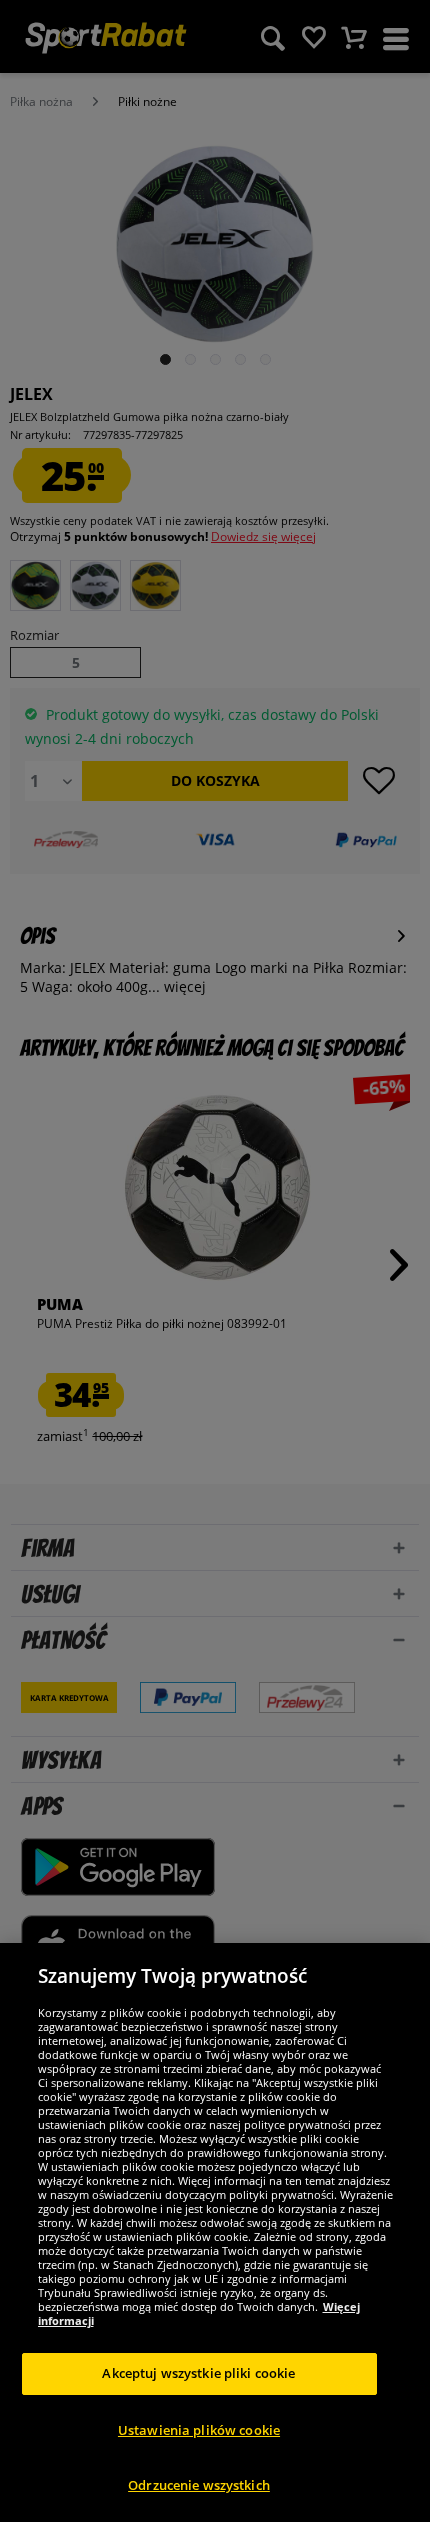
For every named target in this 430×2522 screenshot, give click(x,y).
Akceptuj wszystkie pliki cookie (198, 2373)
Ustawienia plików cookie (199, 2430)
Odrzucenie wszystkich (199, 2485)
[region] (215, 2232)
